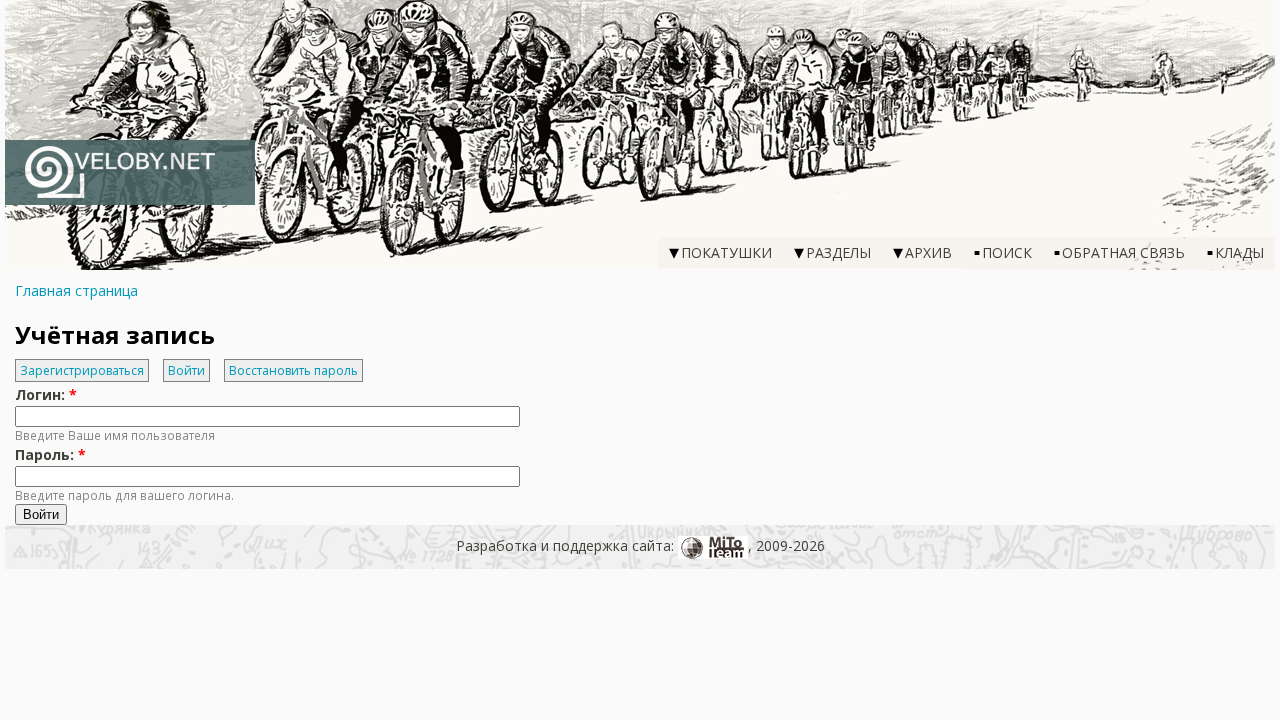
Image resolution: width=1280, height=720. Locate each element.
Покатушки (726, 252)
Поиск (1007, 252)
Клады (1239, 252)
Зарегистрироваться (82, 370)
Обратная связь (1123, 252)
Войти (186, 370)
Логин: (46, 394)
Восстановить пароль (293, 370)
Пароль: (50, 454)
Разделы (838, 252)
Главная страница (76, 290)
